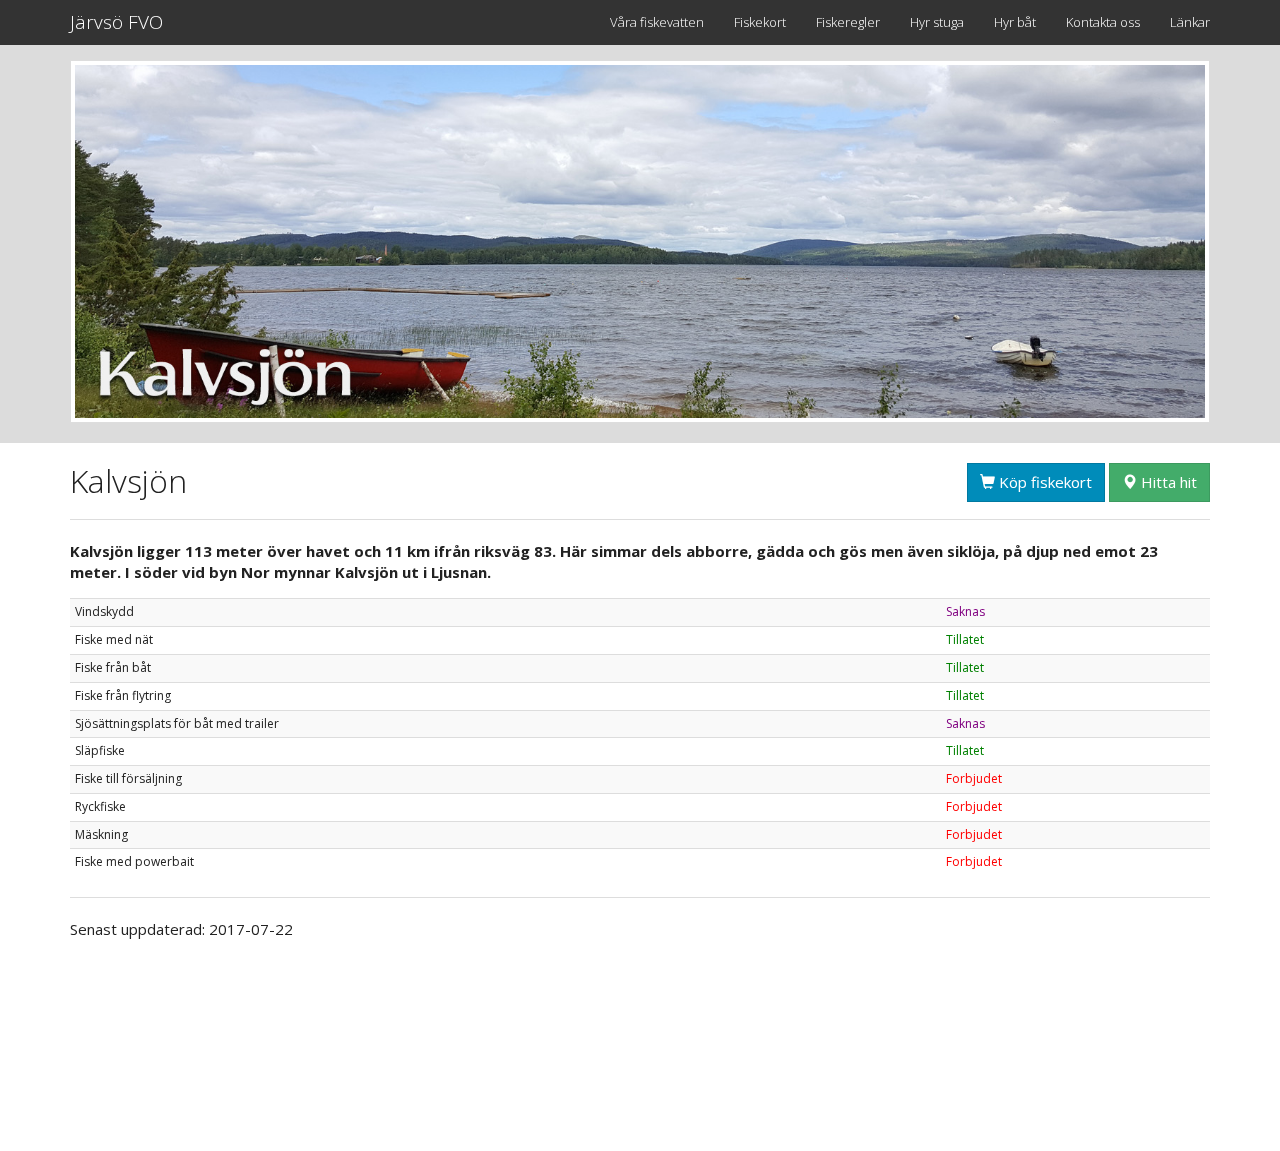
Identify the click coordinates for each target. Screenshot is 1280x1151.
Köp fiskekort (1043, 482)
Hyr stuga (937, 22)
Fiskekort (760, 22)
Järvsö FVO (116, 22)
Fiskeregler (848, 22)
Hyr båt (1015, 22)
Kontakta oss (1103, 22)
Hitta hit (1167, 482)
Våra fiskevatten (657, 22)
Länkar (1190, 22)
